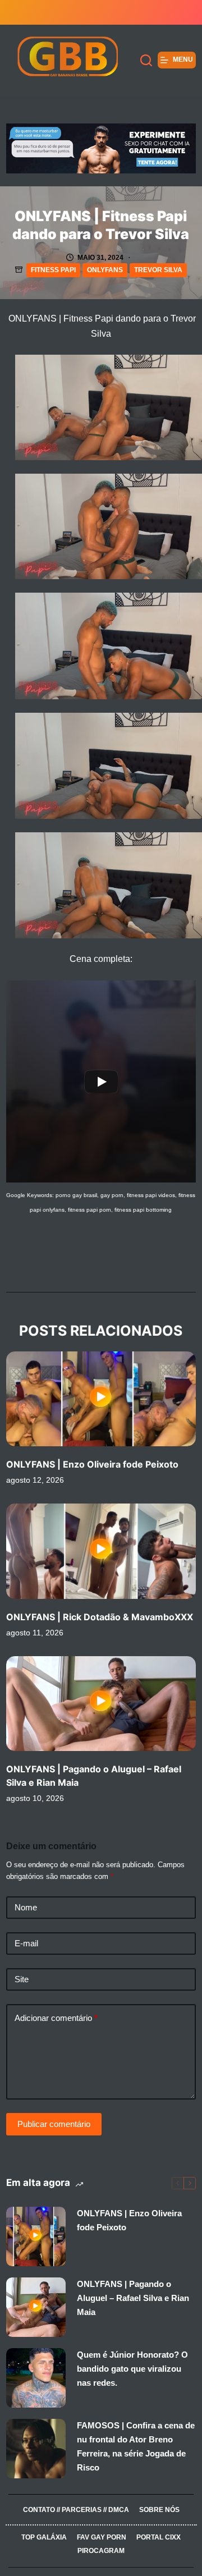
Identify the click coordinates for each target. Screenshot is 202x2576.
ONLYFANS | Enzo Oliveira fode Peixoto (92, 1464)
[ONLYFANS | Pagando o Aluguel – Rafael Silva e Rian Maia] (101, 1704)
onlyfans (105, 270)
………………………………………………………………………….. (101, 2523)
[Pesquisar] (146, 60)
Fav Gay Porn (102, 2537)
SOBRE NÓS (159, 2510)
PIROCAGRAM (101, 2551)
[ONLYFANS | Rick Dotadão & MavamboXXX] (101, 1551)
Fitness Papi (53, 270)
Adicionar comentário (56, 2018)
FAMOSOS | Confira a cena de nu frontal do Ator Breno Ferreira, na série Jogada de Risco (136, 2446)
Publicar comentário (54, 2124)
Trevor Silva (158, 270)
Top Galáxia (44, 2537)
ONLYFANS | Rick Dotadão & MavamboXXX (100, 1617)
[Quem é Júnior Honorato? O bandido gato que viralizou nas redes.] (36, 2378)
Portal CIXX (159, 2537)
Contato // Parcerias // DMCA (76, 2510)
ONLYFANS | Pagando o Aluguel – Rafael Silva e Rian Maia (133, 2298)
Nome (26, 1907)
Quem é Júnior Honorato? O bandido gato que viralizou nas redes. (132, 2369)
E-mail (26, 1943)
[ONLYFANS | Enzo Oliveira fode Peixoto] (101, 1399)
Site (22, 1979)
